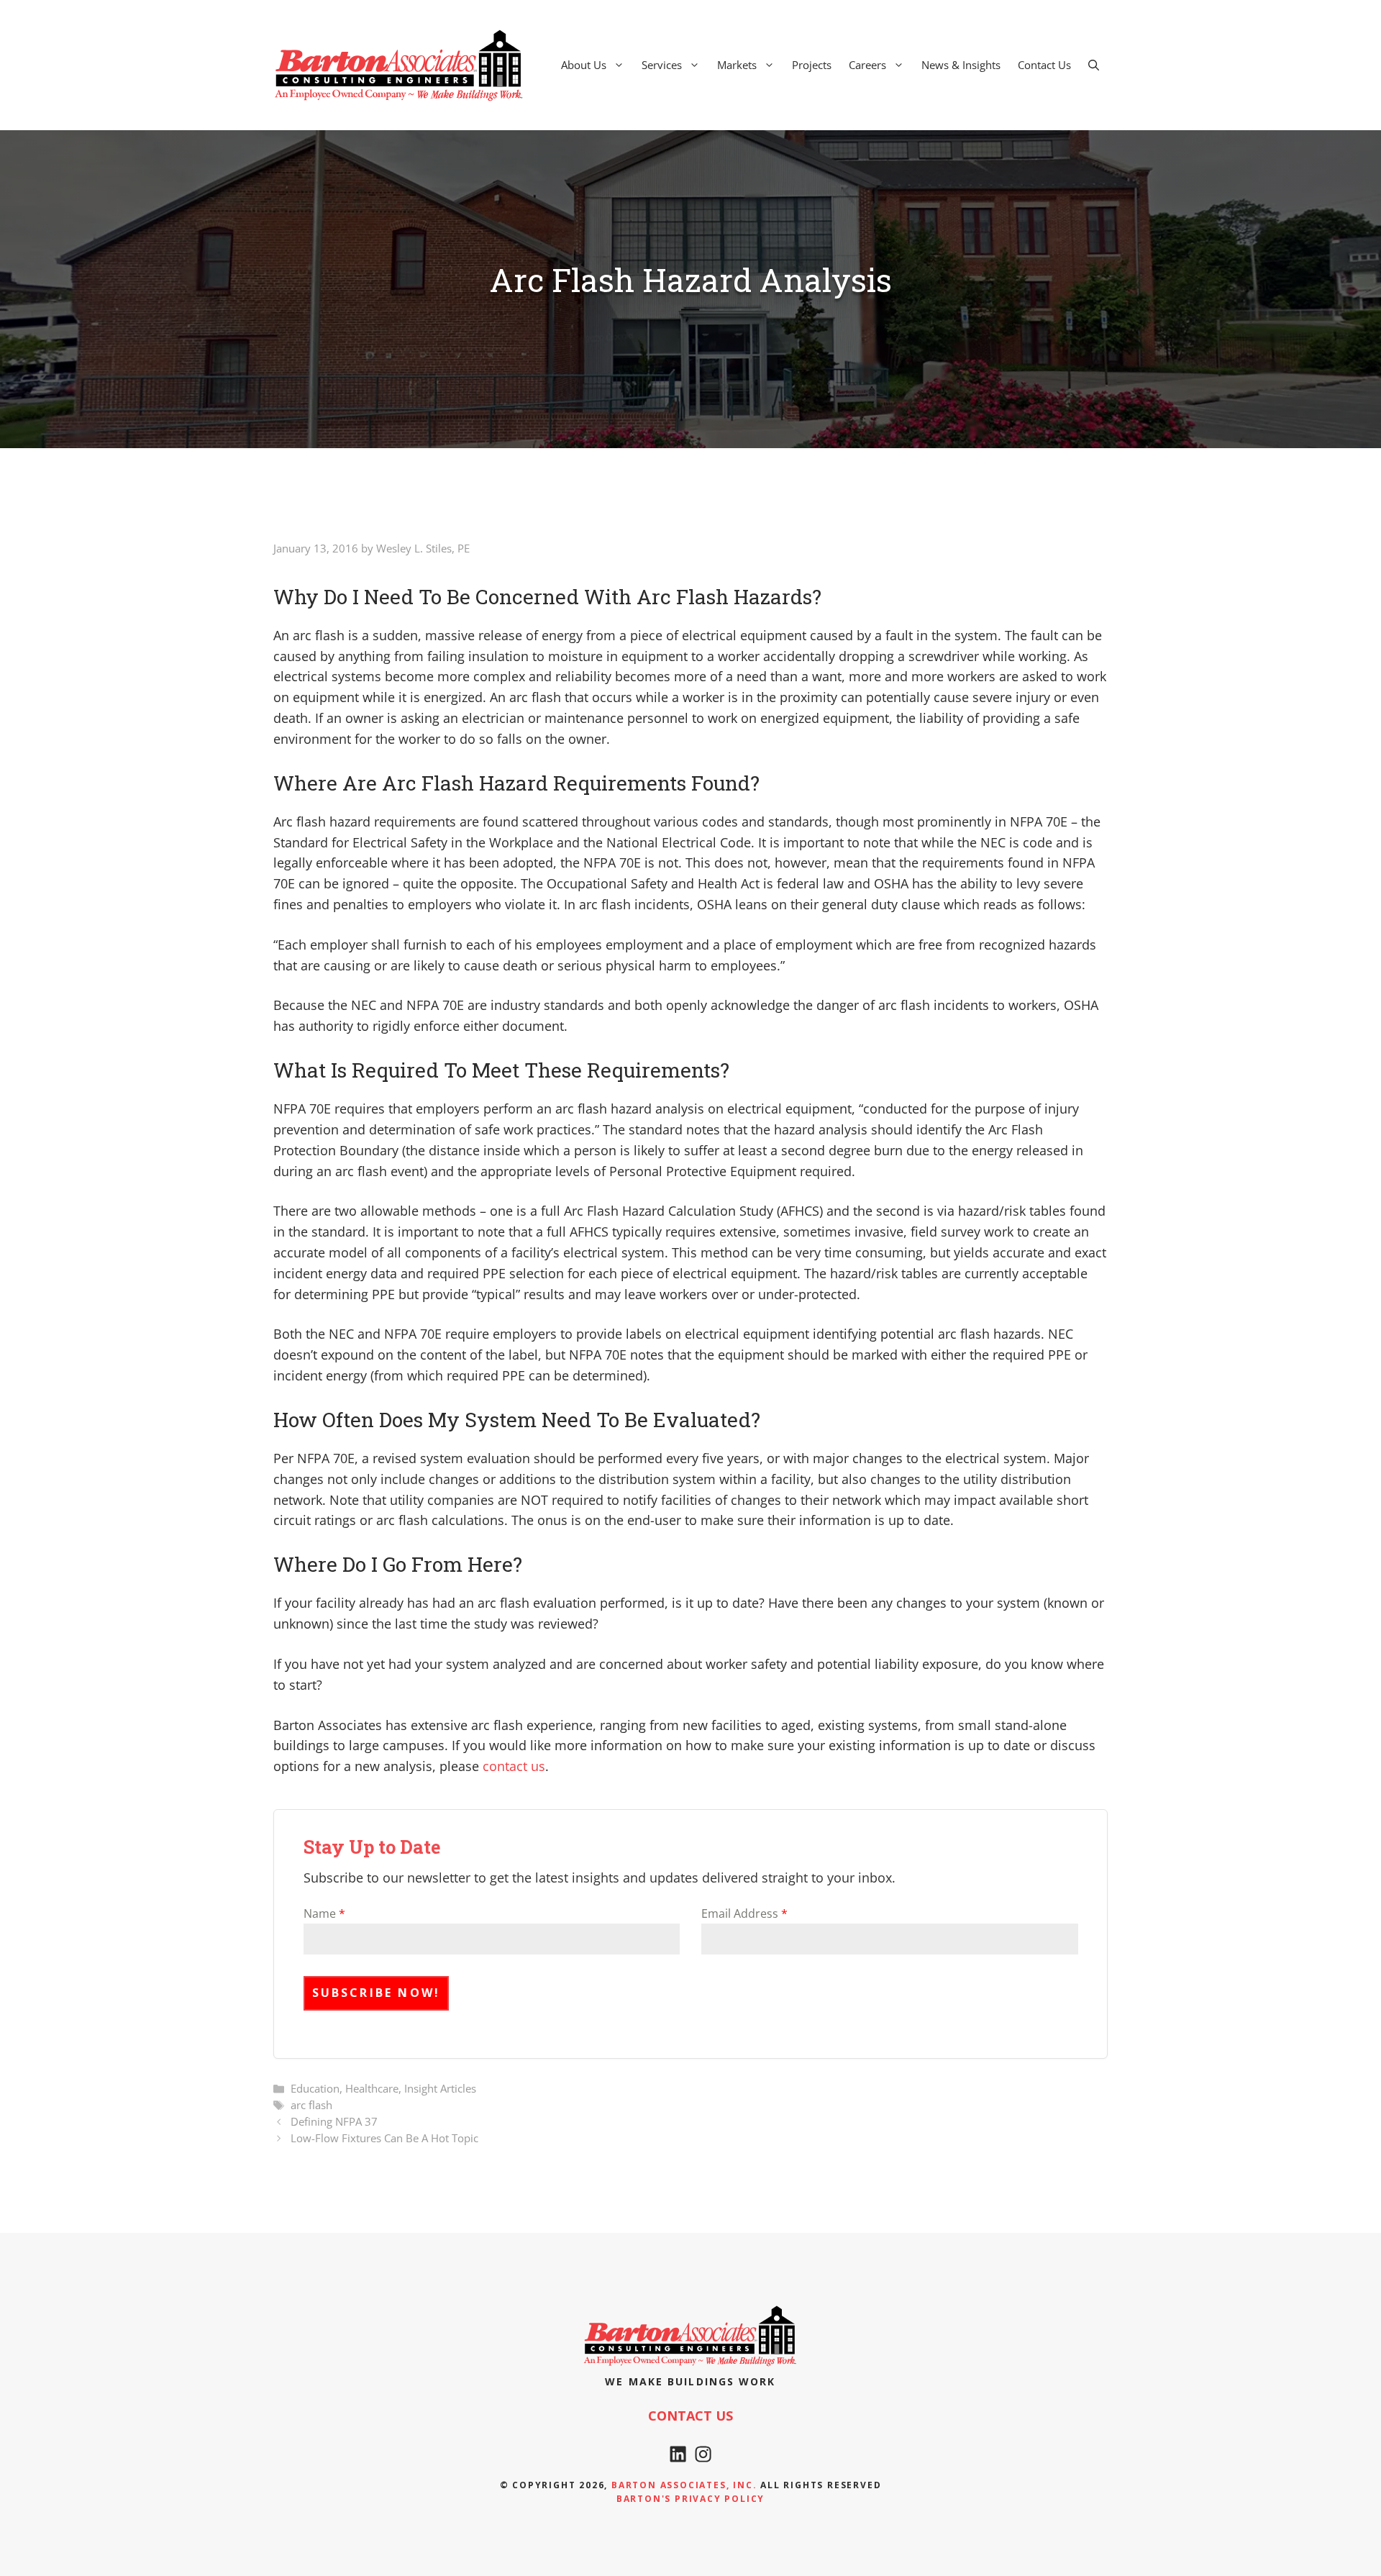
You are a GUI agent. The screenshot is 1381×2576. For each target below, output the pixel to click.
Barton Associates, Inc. (684, 2485)
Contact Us (1044, 65)
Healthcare (372, 2088)
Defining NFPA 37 (334, 2121)
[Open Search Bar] (1094, 65)
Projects (812, 65)
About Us (584, 65)
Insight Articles (440, 2088)
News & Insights (961, 65)
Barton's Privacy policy (690, 2499)
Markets (737, 65)
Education (315, 2088)
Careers (867, 65)
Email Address (744, 1913)
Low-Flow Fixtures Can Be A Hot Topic (384, 2138)
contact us (514, 1766)
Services (662, 65)
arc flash (311, 2105)
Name (324, 1913)
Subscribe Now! (377, 1993)
